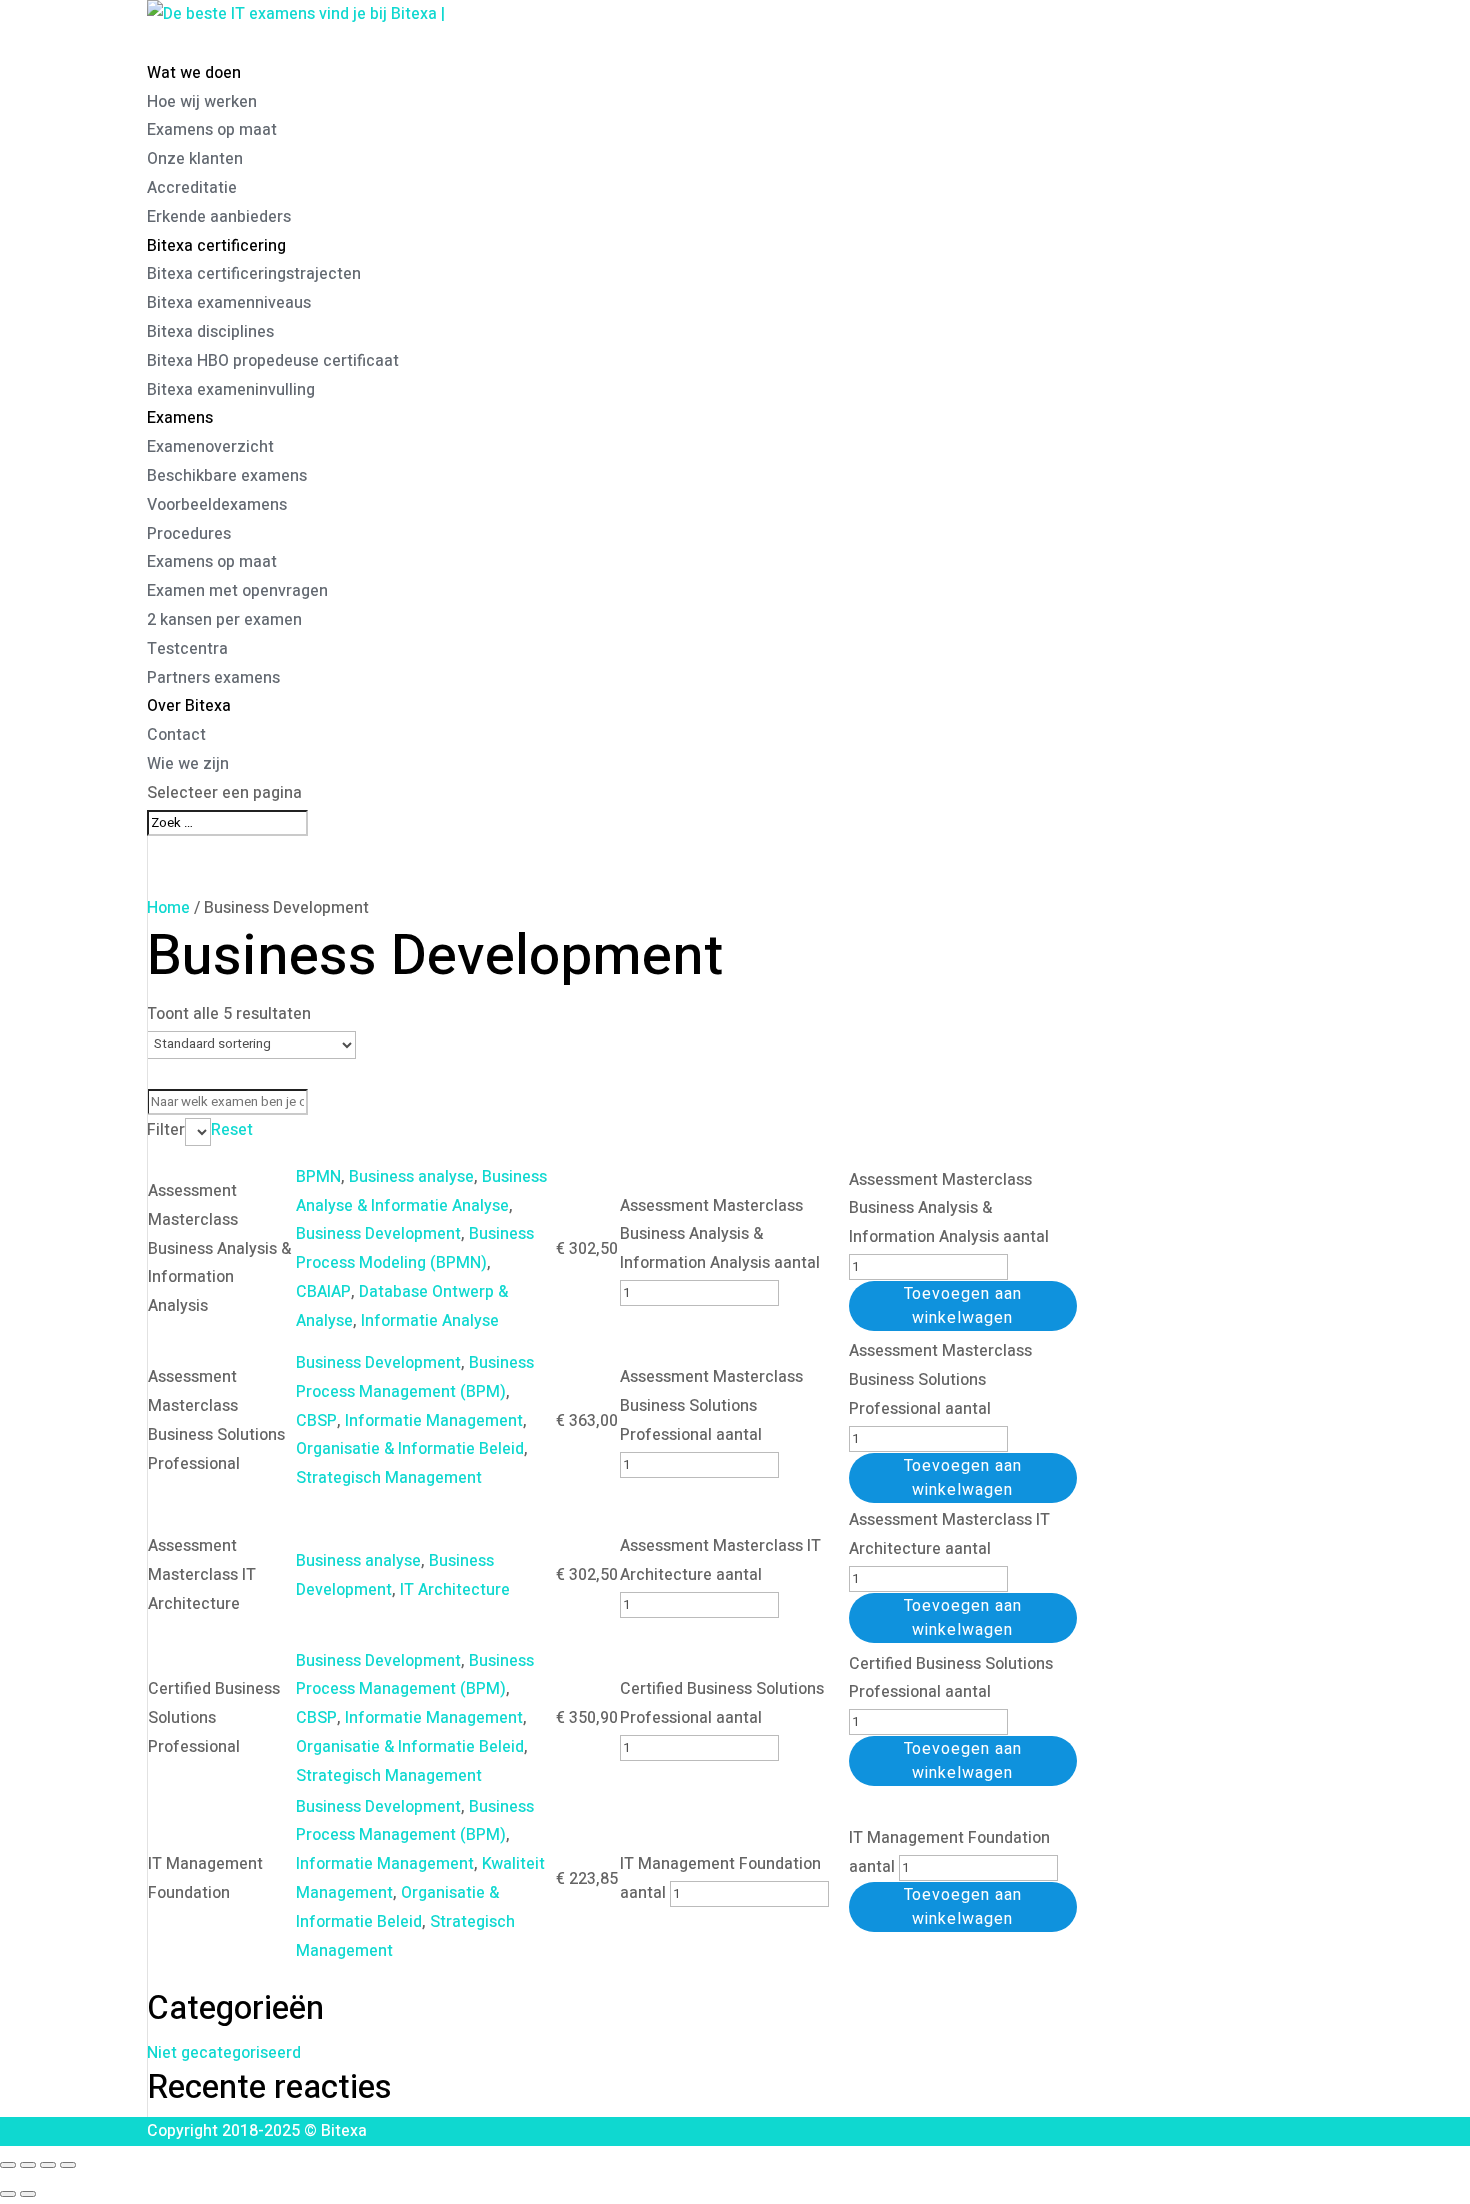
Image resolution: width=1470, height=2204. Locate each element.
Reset (232, 1130)
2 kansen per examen (224, 620)
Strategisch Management (389, 1478)
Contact (176, 735)
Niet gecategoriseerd (224, 2053)
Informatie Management (434, 1421)
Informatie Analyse (430, 1321)
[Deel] (48, 2165)
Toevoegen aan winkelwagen (963, 1306)
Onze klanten (195, 159)
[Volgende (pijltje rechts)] (28, 2194)
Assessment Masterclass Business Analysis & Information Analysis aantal (720, 1235)
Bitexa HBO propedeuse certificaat (273, 361)
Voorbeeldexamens (217, 505)
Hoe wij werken (202, 102)
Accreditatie (192, 188)
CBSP (316, 1421)
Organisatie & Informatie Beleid (410, 1449)
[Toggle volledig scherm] (28, 2165)
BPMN (318, 1177)
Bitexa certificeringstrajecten (254, 274)
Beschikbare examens (227, 476)
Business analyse (411, 1177)
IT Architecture (455, 1590)
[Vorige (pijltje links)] (8, 2194)
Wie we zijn (188, 764)
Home (168, 908)
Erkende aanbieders (219, 217)
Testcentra (187, 649)
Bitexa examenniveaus (229, 303)
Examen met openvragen (237, 591)
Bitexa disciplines (210, 332)
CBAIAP (323, 1292)
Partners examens (213, 678)
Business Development (378, 1234)
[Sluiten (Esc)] (68, 2165)
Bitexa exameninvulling (231, 390)
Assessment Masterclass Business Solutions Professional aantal (711, 1406)
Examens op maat (212, 130)
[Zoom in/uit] (8, 2165)
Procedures (189, 534)
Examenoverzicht (210, 447)
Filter (166, 1130)
